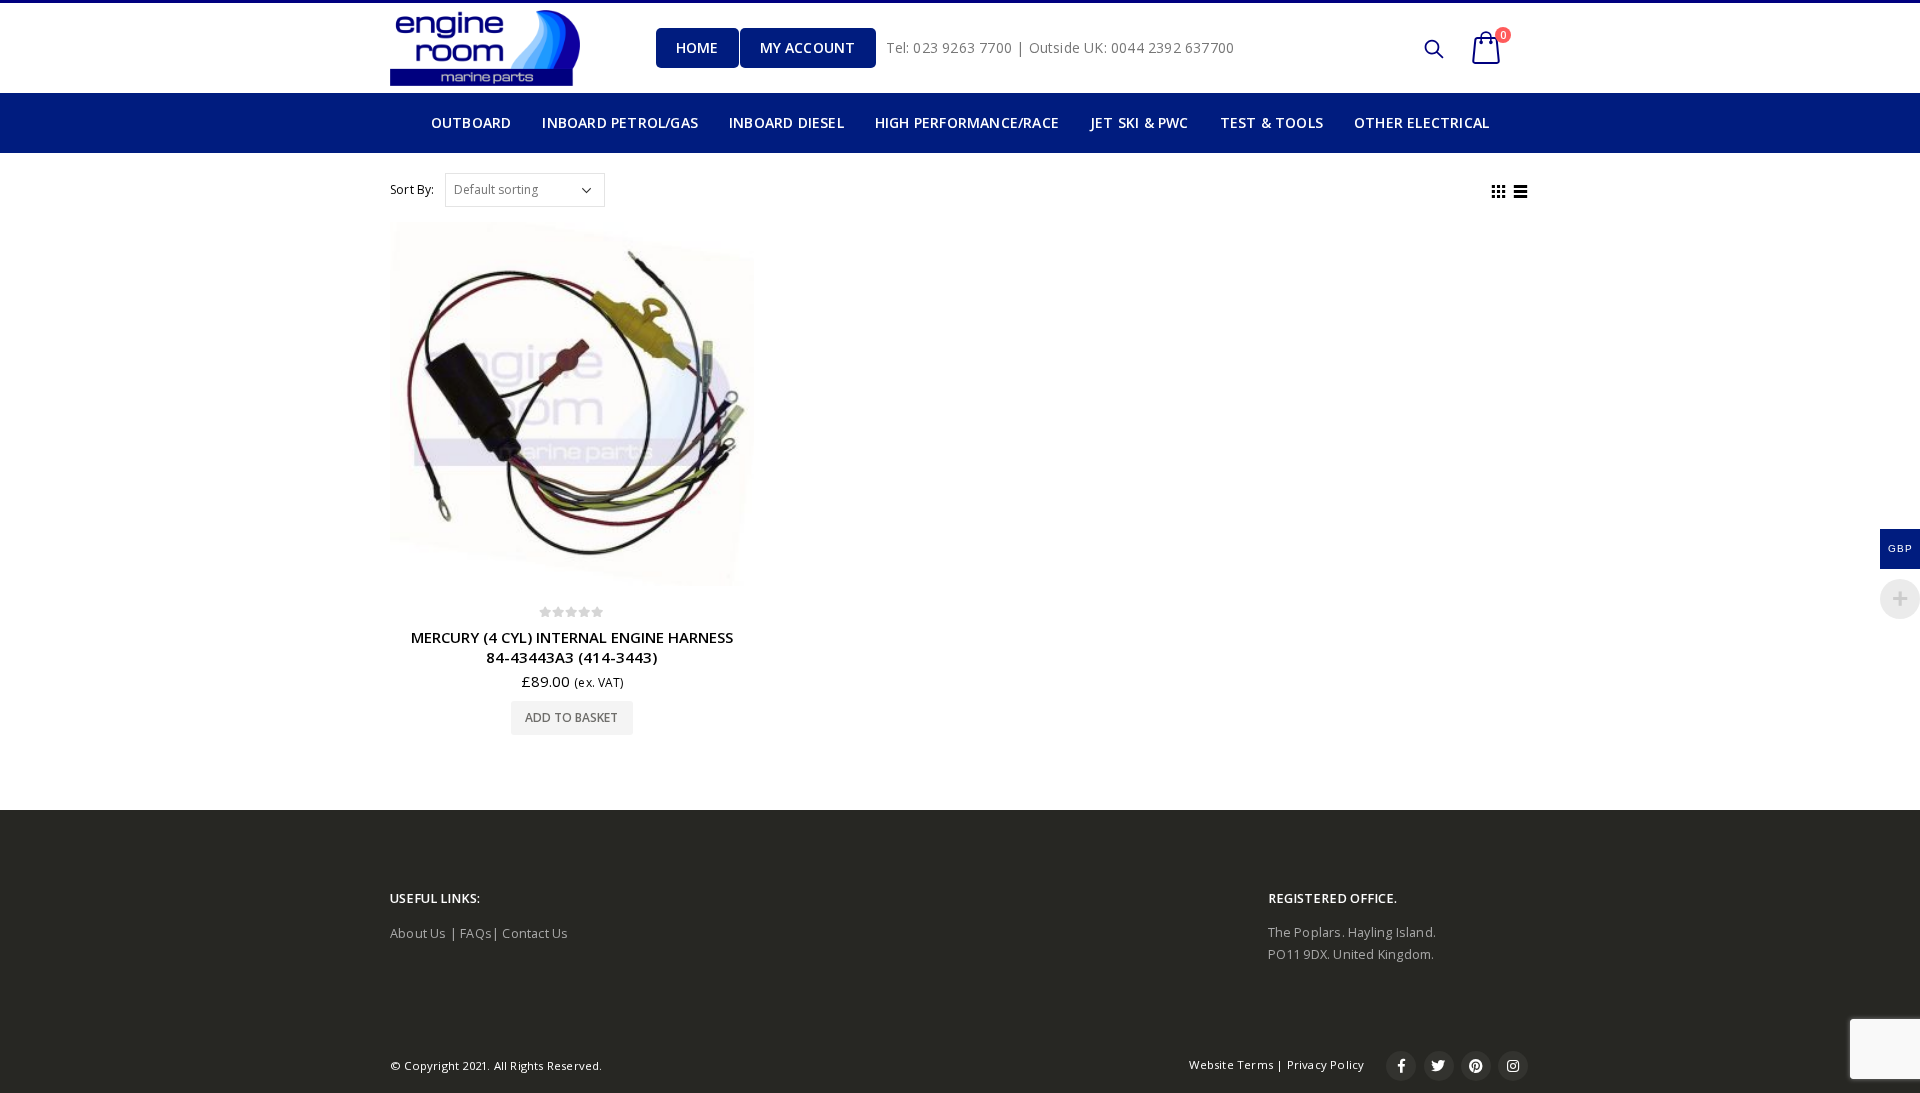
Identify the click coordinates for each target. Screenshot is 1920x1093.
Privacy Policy (1326, 1064)
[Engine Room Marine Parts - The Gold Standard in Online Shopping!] (485, 47)
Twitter (1439, 1066)
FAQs (476, 933)
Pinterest (1476, 1066)
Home (697, 47)
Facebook (1401, 1066)
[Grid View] (1499, 189)
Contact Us (535, 933)
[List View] (1521, 189)
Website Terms (1231, 1064)
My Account (808, 47)
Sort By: (412, 189)
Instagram (1513, 1066)
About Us (418, 933)
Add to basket (571, 717)
